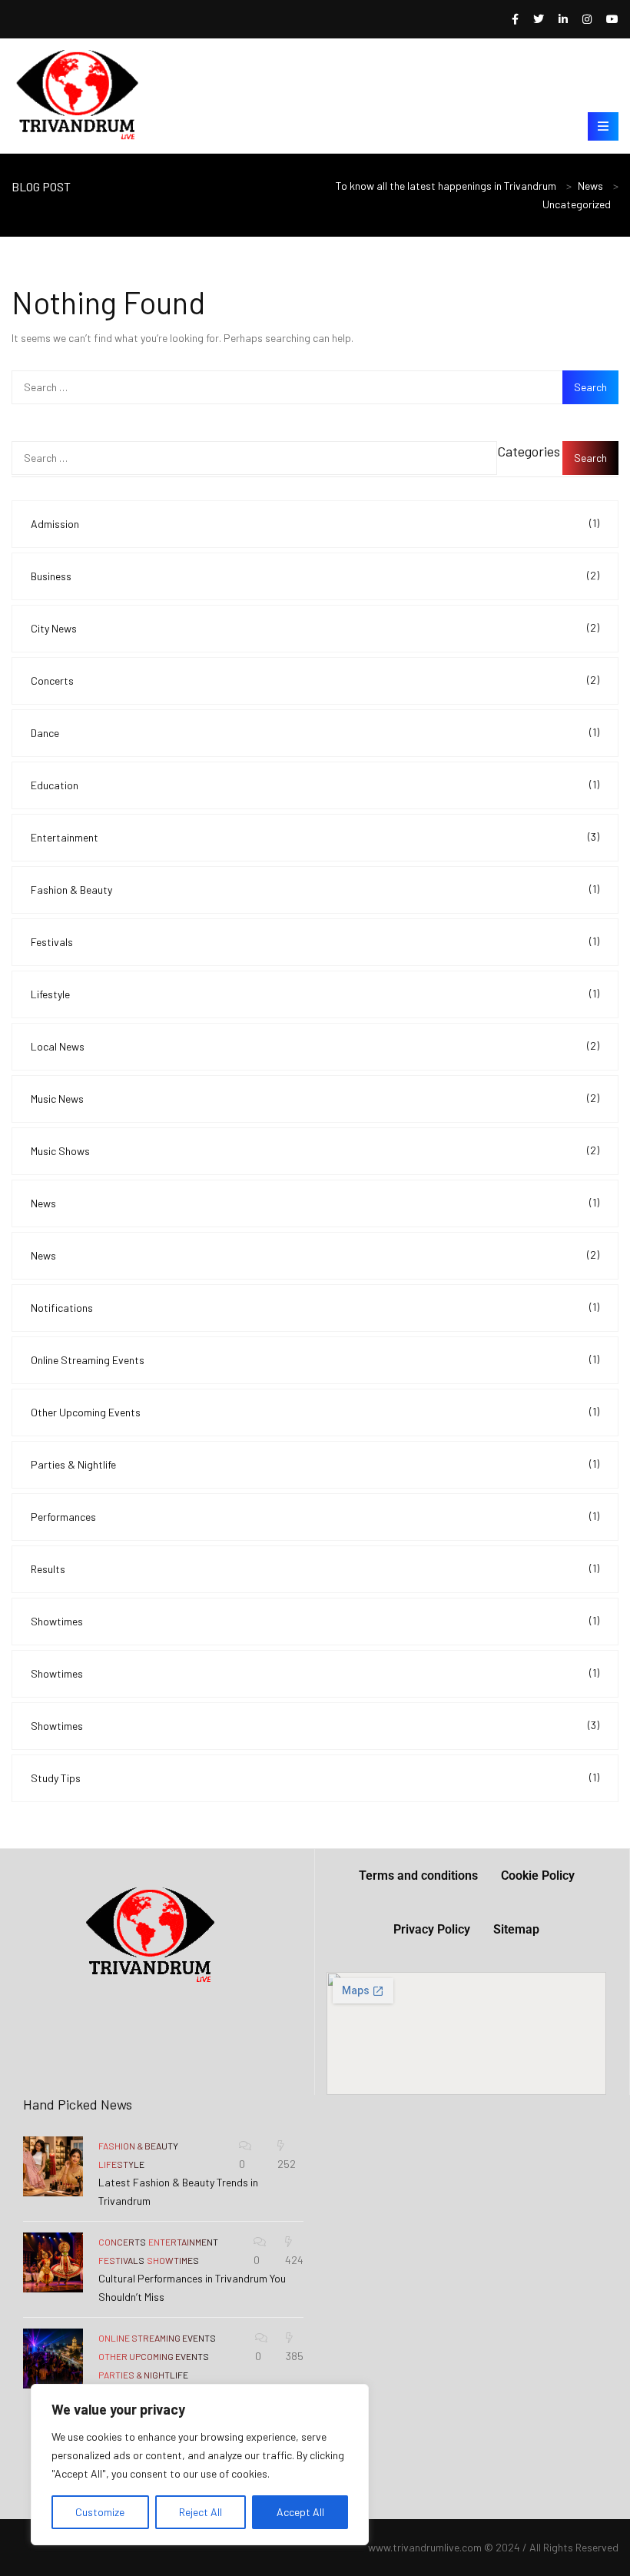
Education (315, 785)
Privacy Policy (432, 1929)
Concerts (315, 680)
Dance (315, 732)
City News (315, 628)
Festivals (315, 941)
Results (315, 1569)
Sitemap (516, 1929)
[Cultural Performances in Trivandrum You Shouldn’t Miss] (53, 2262)
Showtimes (315, 1621)
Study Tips (315, 1778)
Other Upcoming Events (315, 1412)
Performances (315, 1516)
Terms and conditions (418, 1876)
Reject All (201, 2512)
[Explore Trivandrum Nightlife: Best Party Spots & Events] (53, 2359)
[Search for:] (315, 387)
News (315, 1203)
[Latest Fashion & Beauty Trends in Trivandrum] (53, 2166)
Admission (315, 523)
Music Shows (315, 1150)
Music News (315, 1098)
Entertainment (315, 837)
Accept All (300, 2512)
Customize (100, 2512)
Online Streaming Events (315, 1359)
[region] (200, 2465)
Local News (315, 1046)
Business (315, 576)
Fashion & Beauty (315, 889)
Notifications (315, 1307)
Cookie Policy (538, 1876)
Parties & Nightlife (315, 1464)
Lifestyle (315, 994)
